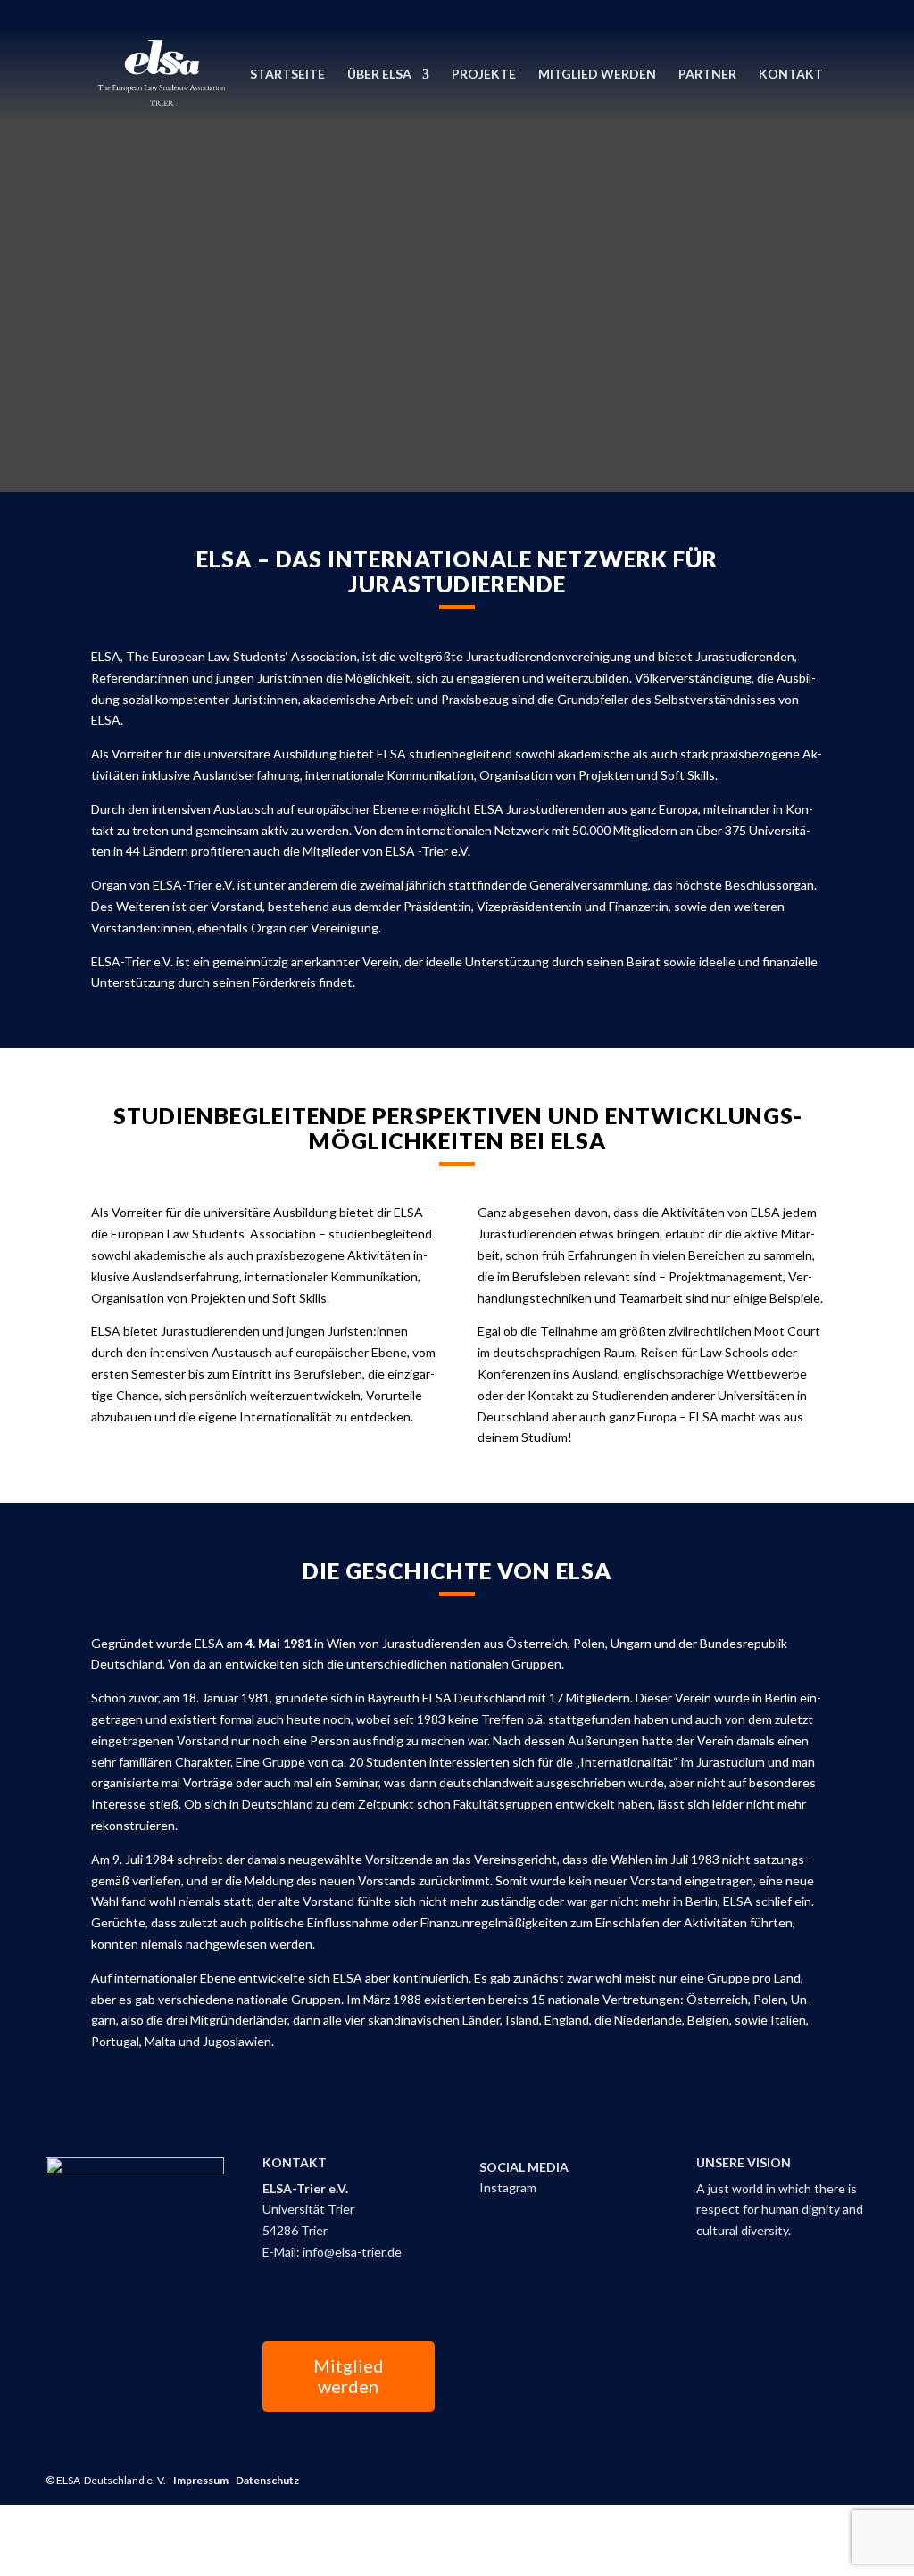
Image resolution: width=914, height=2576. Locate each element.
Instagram (508, 2187)
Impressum (201, 2480)
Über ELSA (379, 75)
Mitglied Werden (597, 75)
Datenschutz (267, 2480)
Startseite (287, 75)
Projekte (484, 75)
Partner (707, 75)
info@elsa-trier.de (352, 2252)
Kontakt (791, 75)
